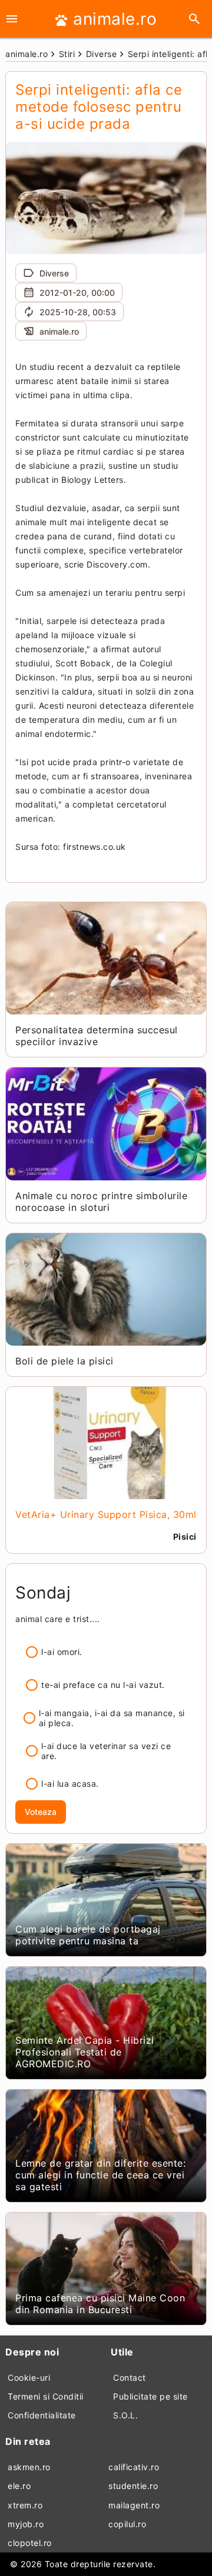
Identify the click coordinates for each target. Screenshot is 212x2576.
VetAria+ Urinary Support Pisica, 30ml (106, 1514)
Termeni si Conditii (46, 2396)
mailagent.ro (134, 2505)
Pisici (185, 1536)
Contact (130, 2378)
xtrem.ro (25, 2505)
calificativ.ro (134, 2467)
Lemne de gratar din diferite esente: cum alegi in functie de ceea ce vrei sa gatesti (100, 2175)
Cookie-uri (29, 2378)
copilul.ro (127, 2524)
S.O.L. (125, 2415)
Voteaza (41, 1812)
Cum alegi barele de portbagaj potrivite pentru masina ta (88, 1935)
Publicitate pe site (150, 2396)
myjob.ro (26, 2524)
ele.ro (19, 2486)
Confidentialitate (42, 2415)
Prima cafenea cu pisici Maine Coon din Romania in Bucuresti (100, 2304)
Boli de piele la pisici (64, 1361)
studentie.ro (133, 2486)
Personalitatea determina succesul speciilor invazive (97, 1036)
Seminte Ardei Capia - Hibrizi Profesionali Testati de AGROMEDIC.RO (85, 2052)
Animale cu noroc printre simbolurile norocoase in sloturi (101, 1202)
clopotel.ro (30, 2543)
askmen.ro (29, 2467)
